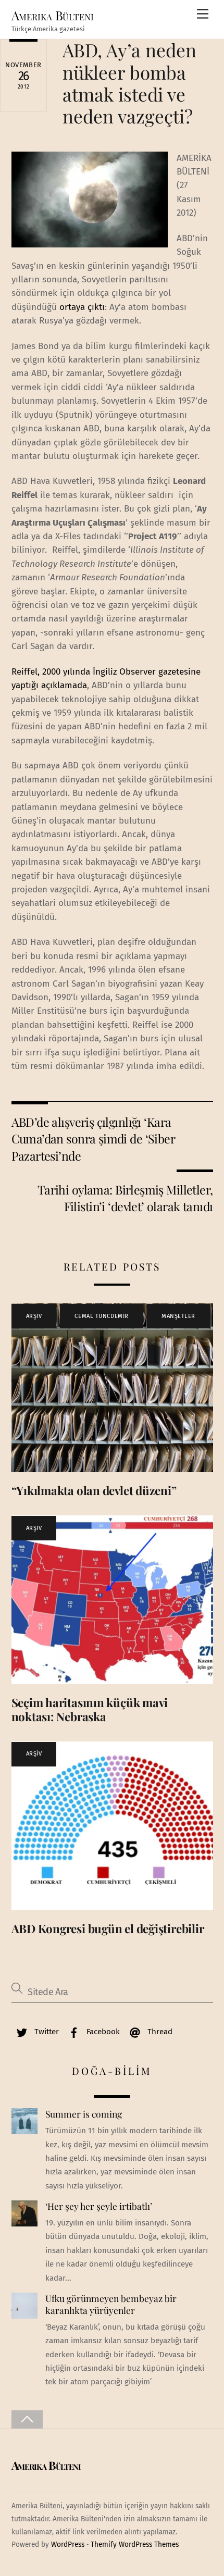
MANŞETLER (178, 1316)
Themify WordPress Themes (135, 2544)
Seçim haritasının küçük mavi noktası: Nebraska (90, 1709)
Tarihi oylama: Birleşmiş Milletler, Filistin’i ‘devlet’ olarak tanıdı (125, 1198)
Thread (159, 2032)
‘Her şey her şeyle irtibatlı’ (99, 2206)
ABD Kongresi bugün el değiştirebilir (108, 1928)
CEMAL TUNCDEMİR (101, 1316)
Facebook (102, 2032)
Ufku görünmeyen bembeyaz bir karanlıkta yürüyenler (111, 2304)
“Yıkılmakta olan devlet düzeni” (94, 1490)
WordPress (68, 2544)
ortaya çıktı (82, 307)
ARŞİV (34, 1316)
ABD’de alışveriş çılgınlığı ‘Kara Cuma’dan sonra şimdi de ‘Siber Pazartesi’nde (94, 1139)
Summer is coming (84, 2114)
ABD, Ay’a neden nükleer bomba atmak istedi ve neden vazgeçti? (129, 83)
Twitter (46, 2032)
